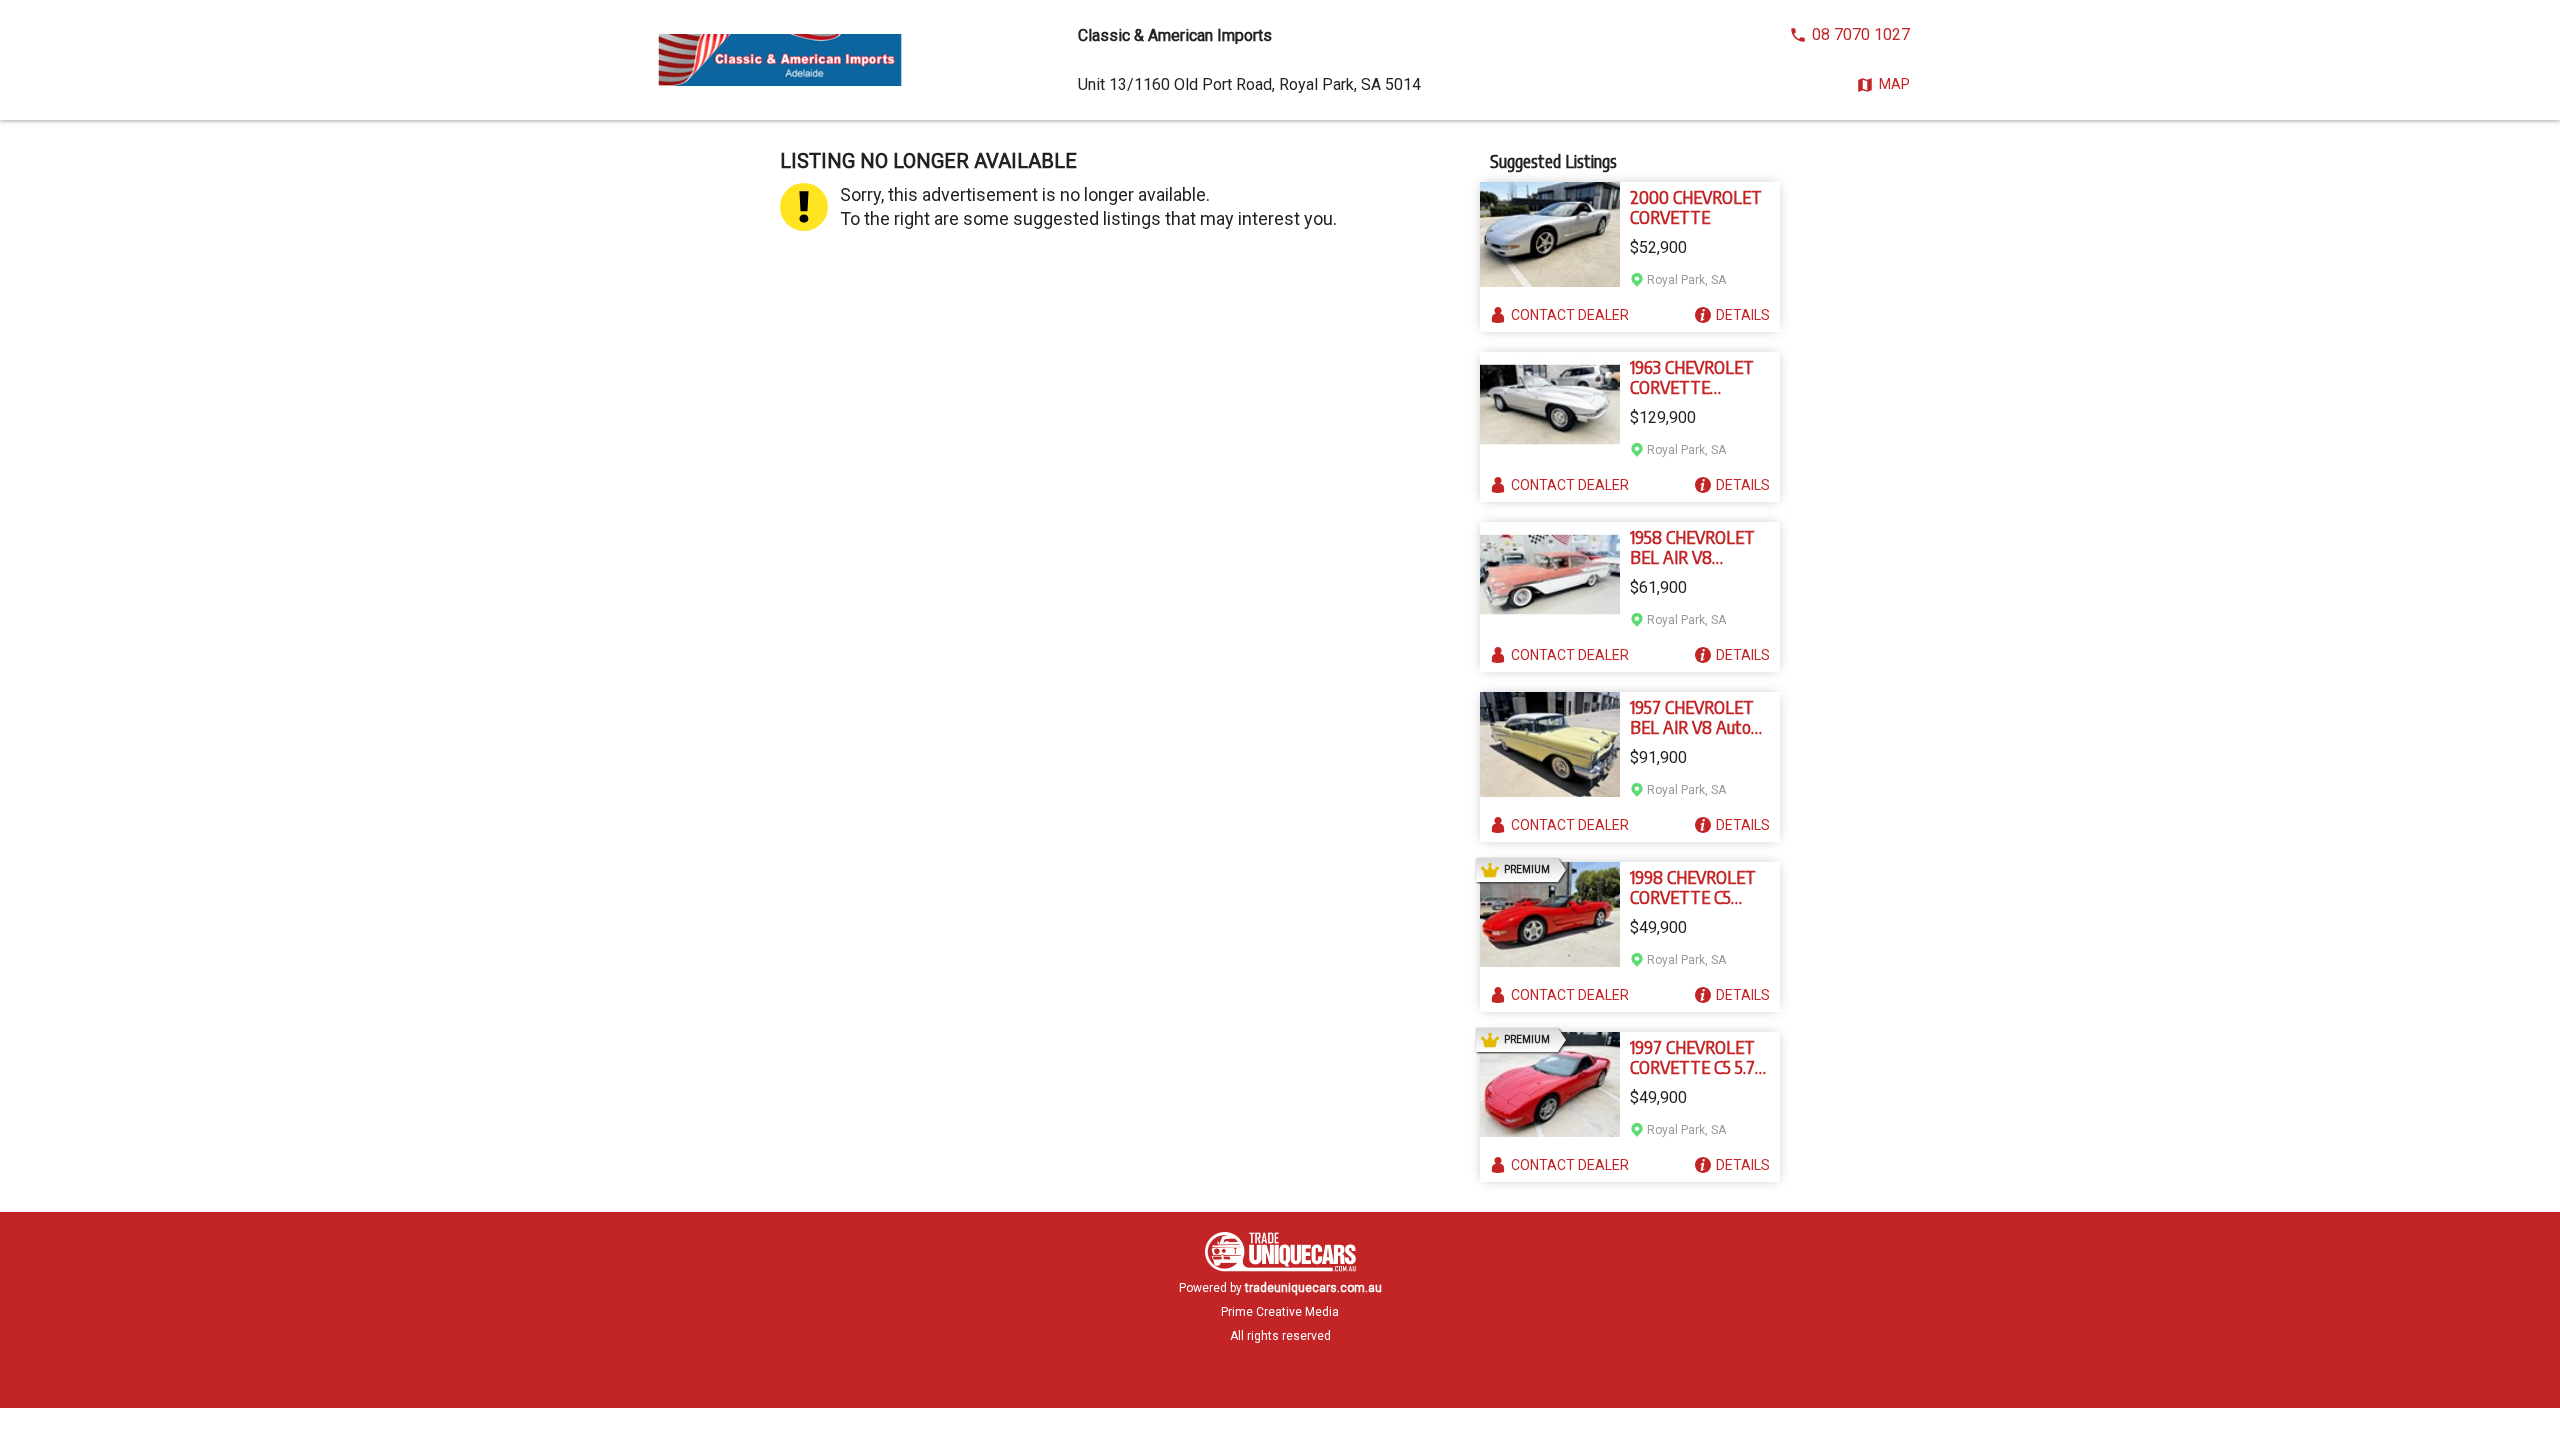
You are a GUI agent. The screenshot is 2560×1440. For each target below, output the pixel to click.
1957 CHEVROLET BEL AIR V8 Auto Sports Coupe (1692, 717)
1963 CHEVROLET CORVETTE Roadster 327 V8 (1692, 377)
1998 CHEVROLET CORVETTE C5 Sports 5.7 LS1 (1693, 887)
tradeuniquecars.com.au (1313, 1288)
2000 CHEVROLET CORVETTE (1696, 207)
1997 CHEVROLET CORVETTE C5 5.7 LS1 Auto (1692, 1057)
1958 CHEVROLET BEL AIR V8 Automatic (1692, 547)
